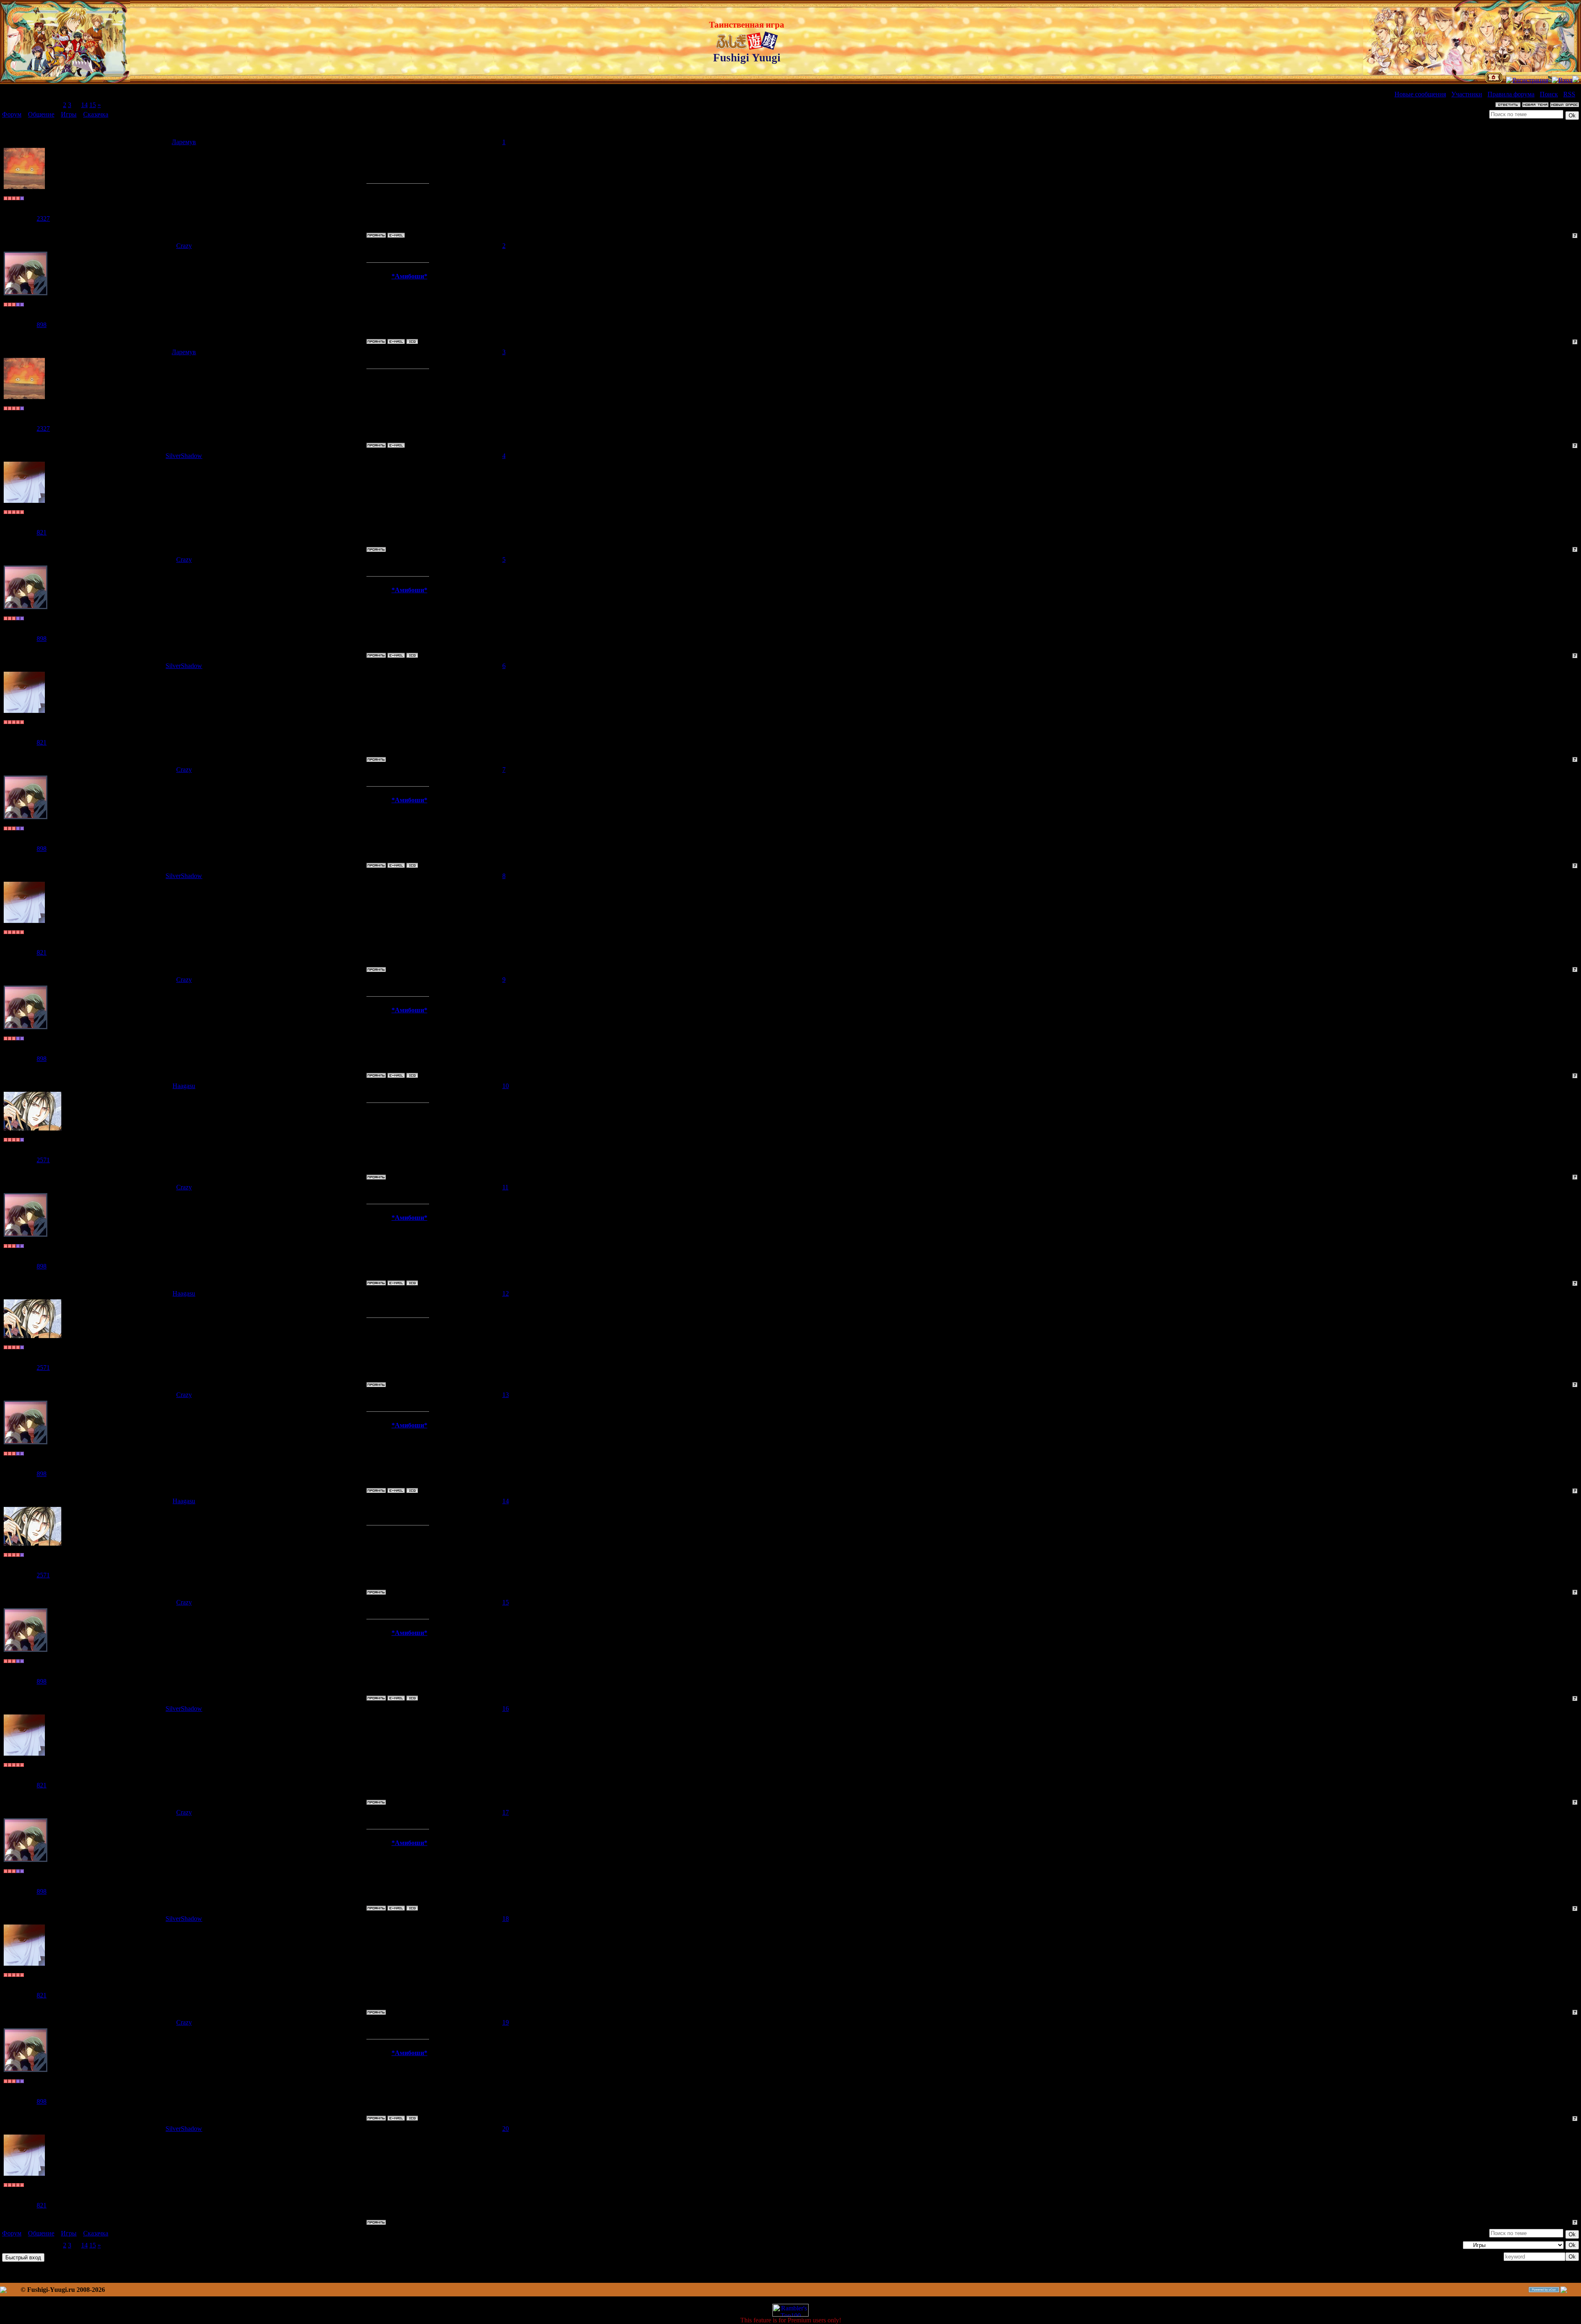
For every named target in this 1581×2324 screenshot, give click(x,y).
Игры (69, 114)
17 (506, 1812)
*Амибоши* (409, 276)
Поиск (1549, 94)
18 (506, 1919)
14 (84, 105)
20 (506, 2129)
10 (506, 1086)
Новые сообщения (1420, 94)
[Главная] (1494, 80)
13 (506, 1395)
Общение (41, 114)
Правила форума (1511, 94)
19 (506, 2022)
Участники (1467, 94)
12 (506, 1293)
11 (505, 1187)
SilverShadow (184, 456)
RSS (1569, 94)
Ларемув (184, 142)
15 (93, 105)
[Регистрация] (1527, 80)
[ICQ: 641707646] (412, 341)
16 (506, 1709)
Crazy (184, 246)
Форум (12, 114)
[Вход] (1562, 80)
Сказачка (96, 114)
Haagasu (184, 1086)
